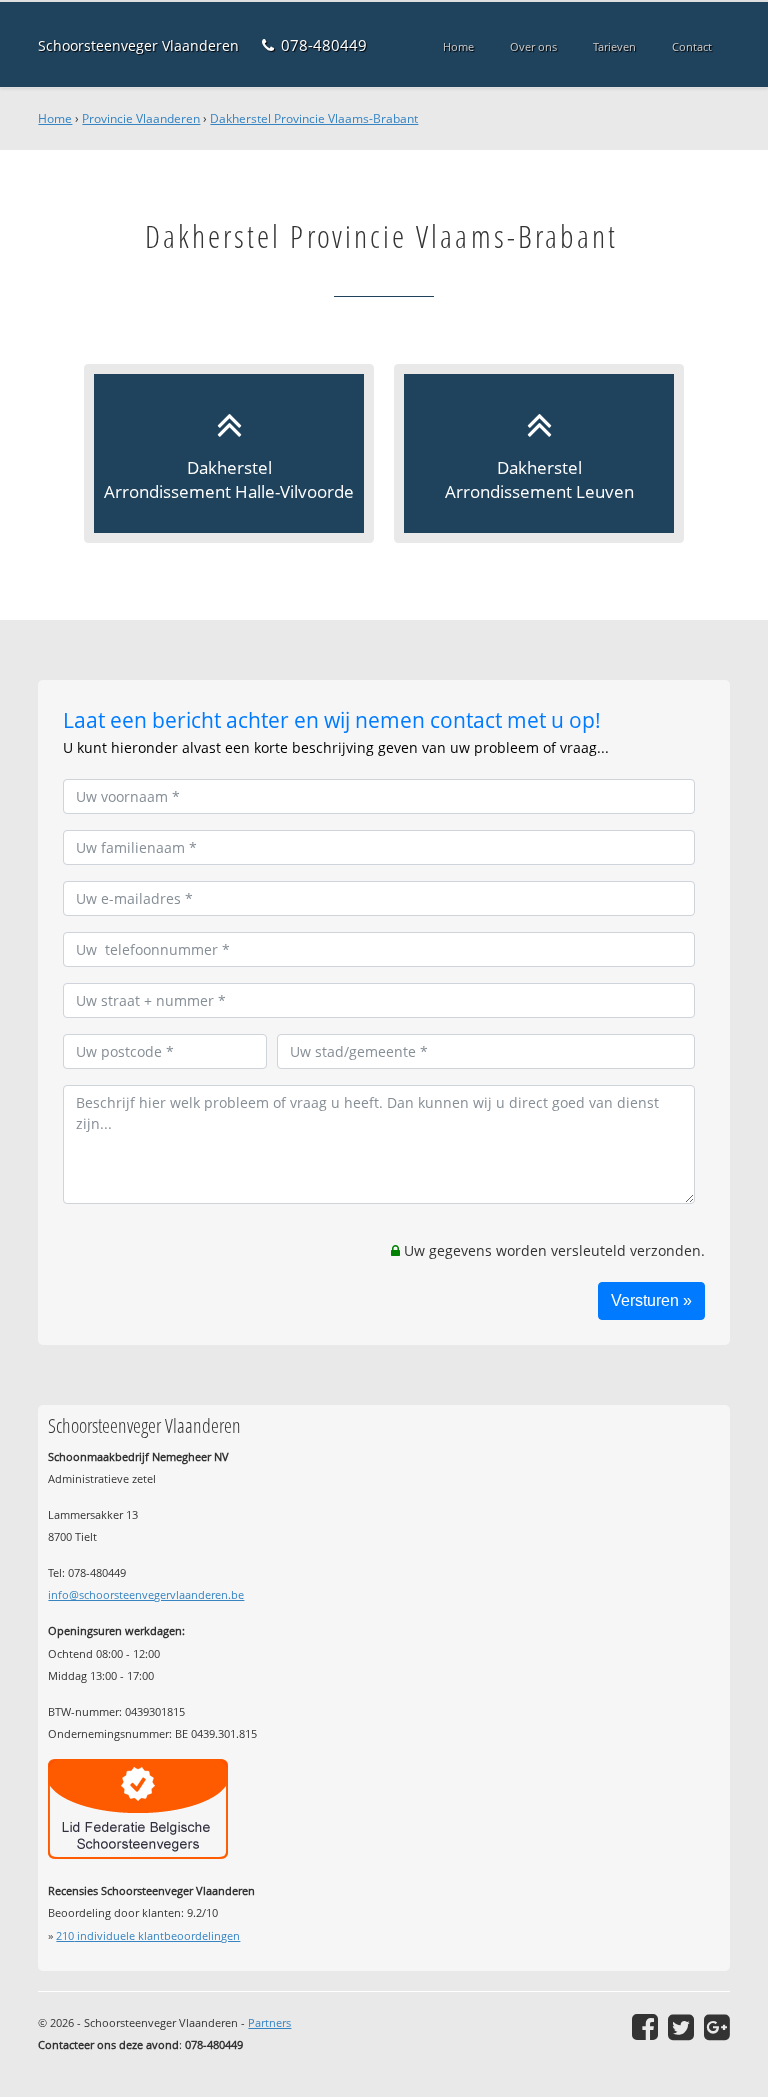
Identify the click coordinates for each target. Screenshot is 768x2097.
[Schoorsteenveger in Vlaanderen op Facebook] (645, 2027)
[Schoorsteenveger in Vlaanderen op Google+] (717, 2027)
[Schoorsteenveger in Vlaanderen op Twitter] (681, 2027)
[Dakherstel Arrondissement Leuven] (539, 453)
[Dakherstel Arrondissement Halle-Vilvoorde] (229, 453)
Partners (269, 2022)
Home (55, 118)
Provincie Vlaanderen (141, 118)
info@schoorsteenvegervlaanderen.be (146, 1594)
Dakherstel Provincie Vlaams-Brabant (314, 118)
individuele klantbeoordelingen (148, 1935)
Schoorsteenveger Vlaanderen (138, 45)
